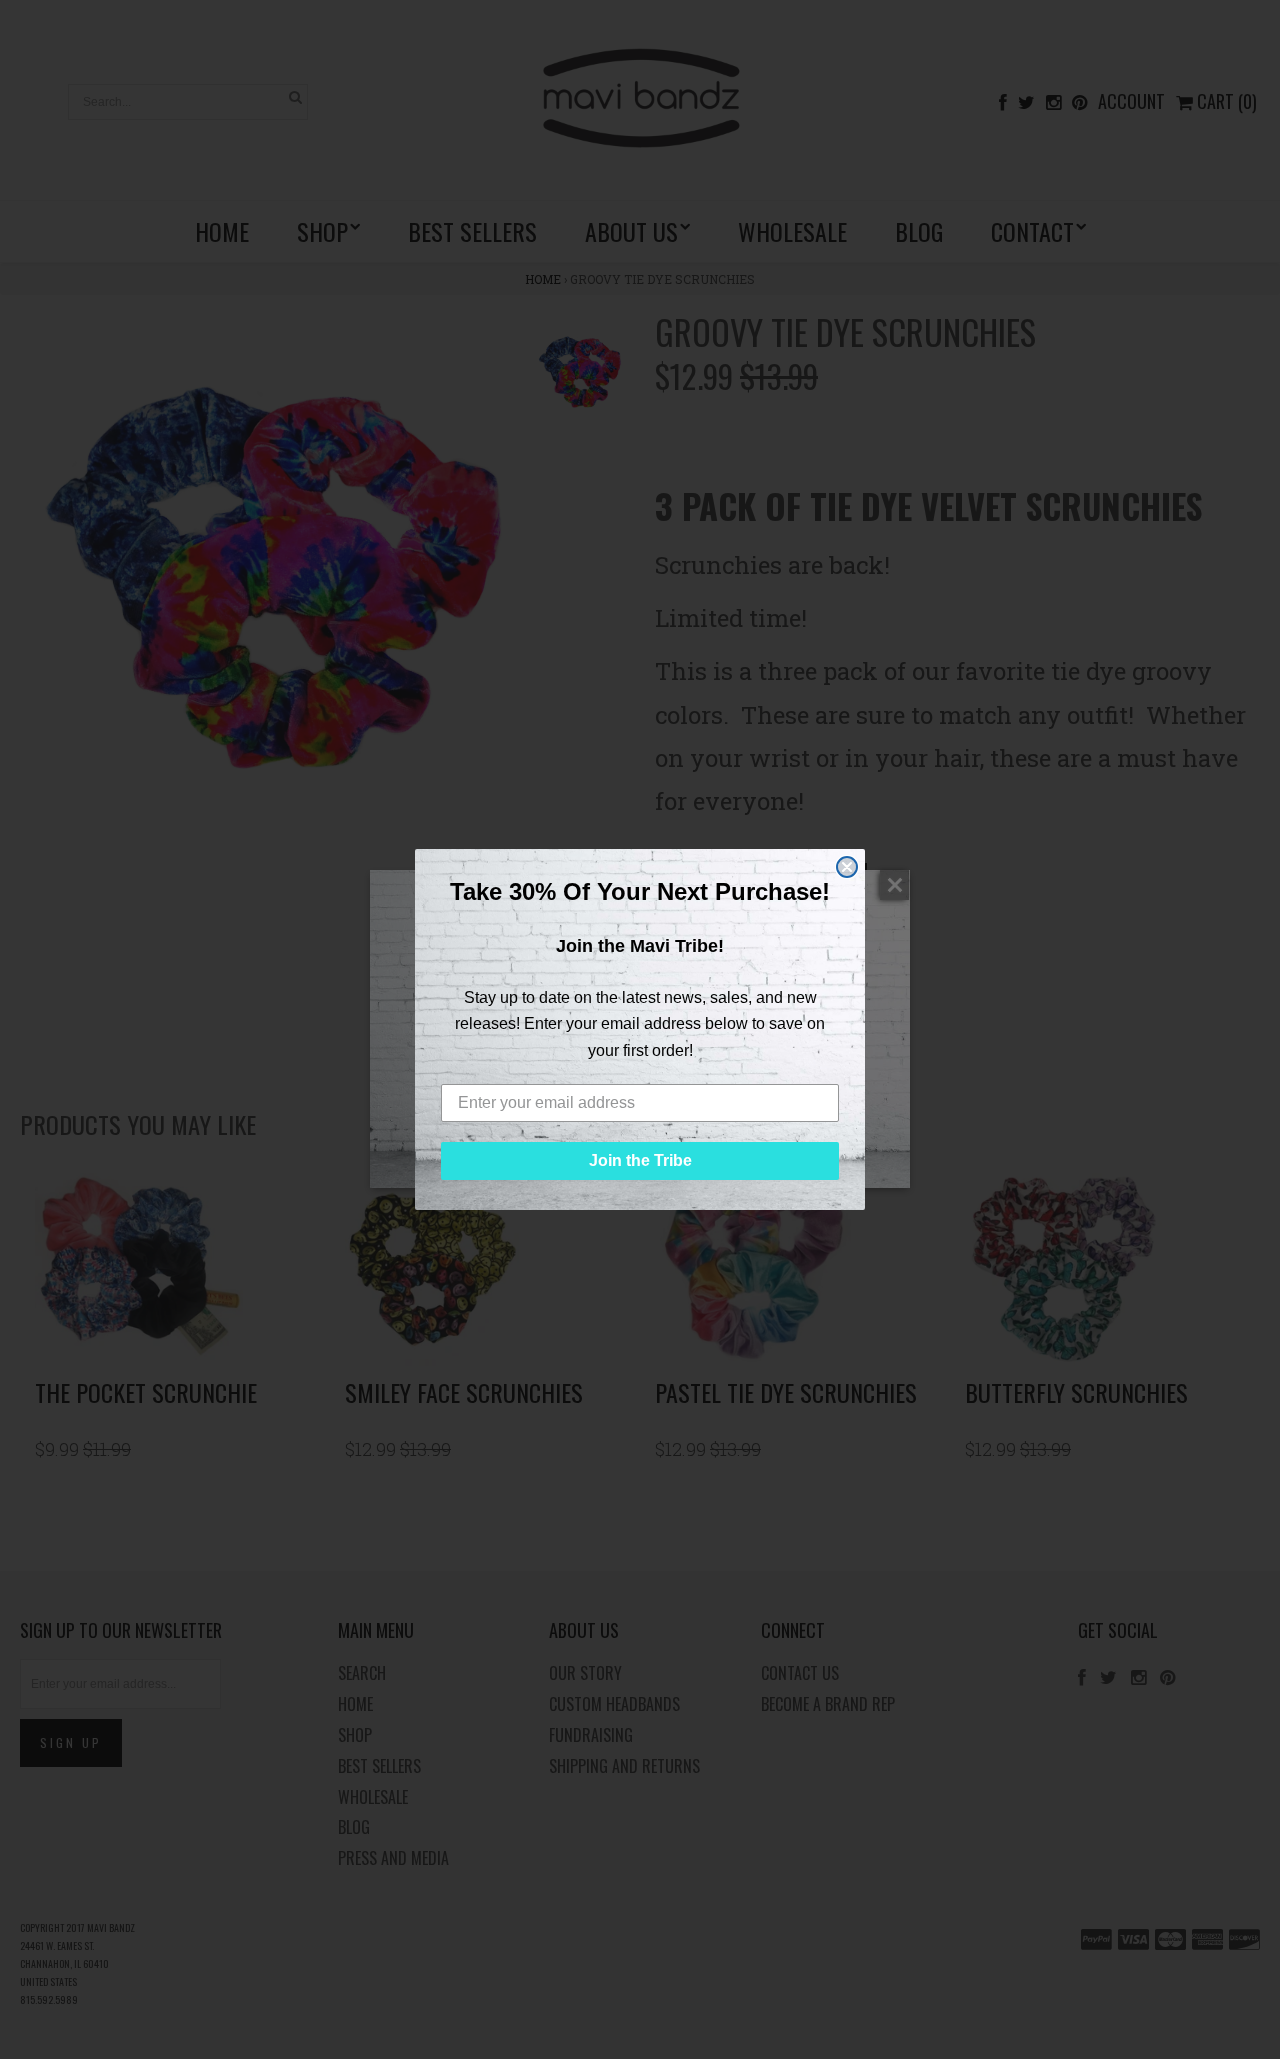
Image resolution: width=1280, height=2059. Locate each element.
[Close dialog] (847, 867)
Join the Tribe (640, 1160)
